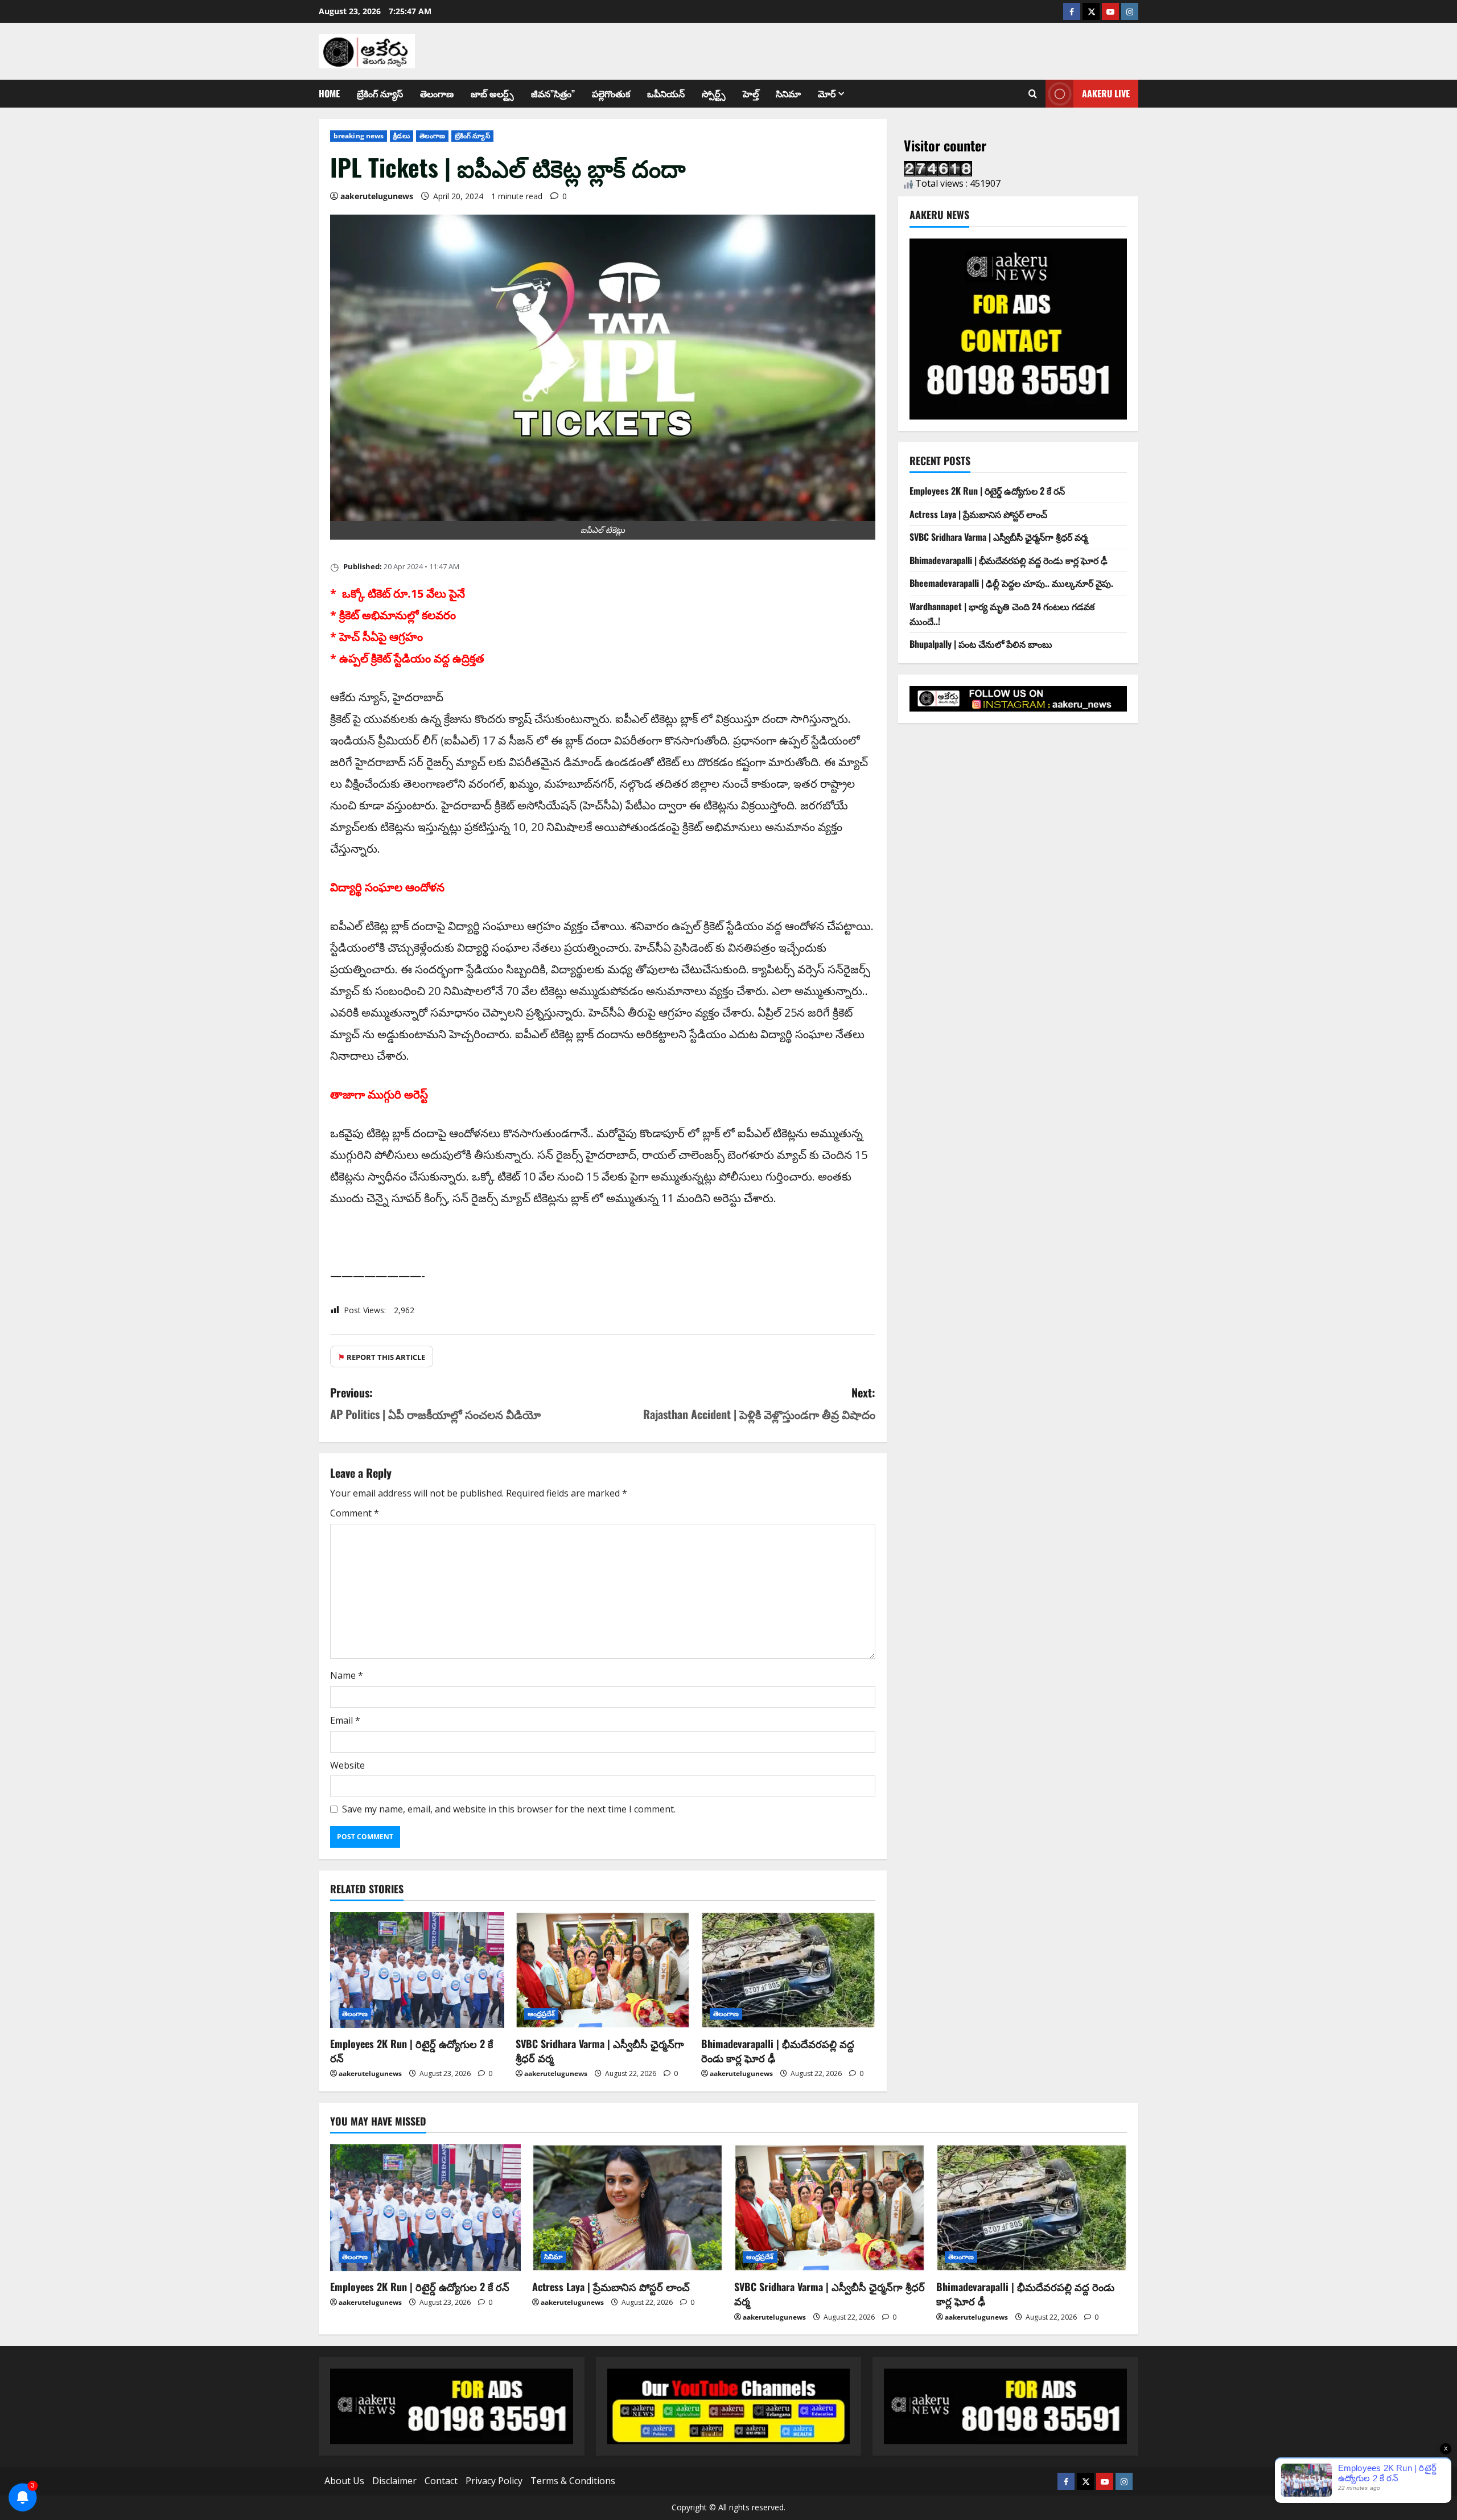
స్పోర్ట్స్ (714, 93)
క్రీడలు (401, 136)
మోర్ (827, 93)
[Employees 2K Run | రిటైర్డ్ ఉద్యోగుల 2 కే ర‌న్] (417, 1970)
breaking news (359, 136)
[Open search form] (1033, 94)
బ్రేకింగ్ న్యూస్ (380, 93)
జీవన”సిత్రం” (553, 93)
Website (347, 1765)
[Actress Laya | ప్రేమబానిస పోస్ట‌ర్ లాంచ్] (627, 2208)
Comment (355, 1513)
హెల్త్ (751, 93)
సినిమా (788, 93)
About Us (344, 2481)
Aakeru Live (1106, 93)
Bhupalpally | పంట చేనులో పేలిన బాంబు (981, 644)
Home (329, 93)
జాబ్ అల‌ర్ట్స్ (492, 93)
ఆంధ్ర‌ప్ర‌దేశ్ (542, 2014)
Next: (759, 1403)
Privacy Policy (494, 2481)
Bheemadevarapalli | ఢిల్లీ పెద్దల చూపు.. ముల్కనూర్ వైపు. (1011, 583)
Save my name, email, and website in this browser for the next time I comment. (509, 1809)
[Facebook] (1072, 11)
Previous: (435, 1403)
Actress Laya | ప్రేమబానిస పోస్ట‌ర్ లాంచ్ (978, 514)
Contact (441, 2481)
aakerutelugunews (377, 196)
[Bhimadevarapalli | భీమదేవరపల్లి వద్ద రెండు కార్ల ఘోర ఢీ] (788, 1970)
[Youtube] (1110, 11)
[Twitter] (1091, 11)
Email (345, 1720)
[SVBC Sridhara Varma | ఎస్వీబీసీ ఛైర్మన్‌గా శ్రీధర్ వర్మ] (603, 1970)
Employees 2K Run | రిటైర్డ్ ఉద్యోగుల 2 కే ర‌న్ (411, 2051)
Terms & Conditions (573, 2481)
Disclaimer (394, 2481)
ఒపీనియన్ (666, 93)
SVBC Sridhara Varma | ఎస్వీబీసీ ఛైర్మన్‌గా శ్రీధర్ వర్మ (600, 2051)
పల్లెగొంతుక (611, 93)
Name (347, 1675)
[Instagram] (1130, 11)
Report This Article (382, 1357)
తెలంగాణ (437, 93)
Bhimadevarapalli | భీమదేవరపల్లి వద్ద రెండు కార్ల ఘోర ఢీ (778, 2051)
